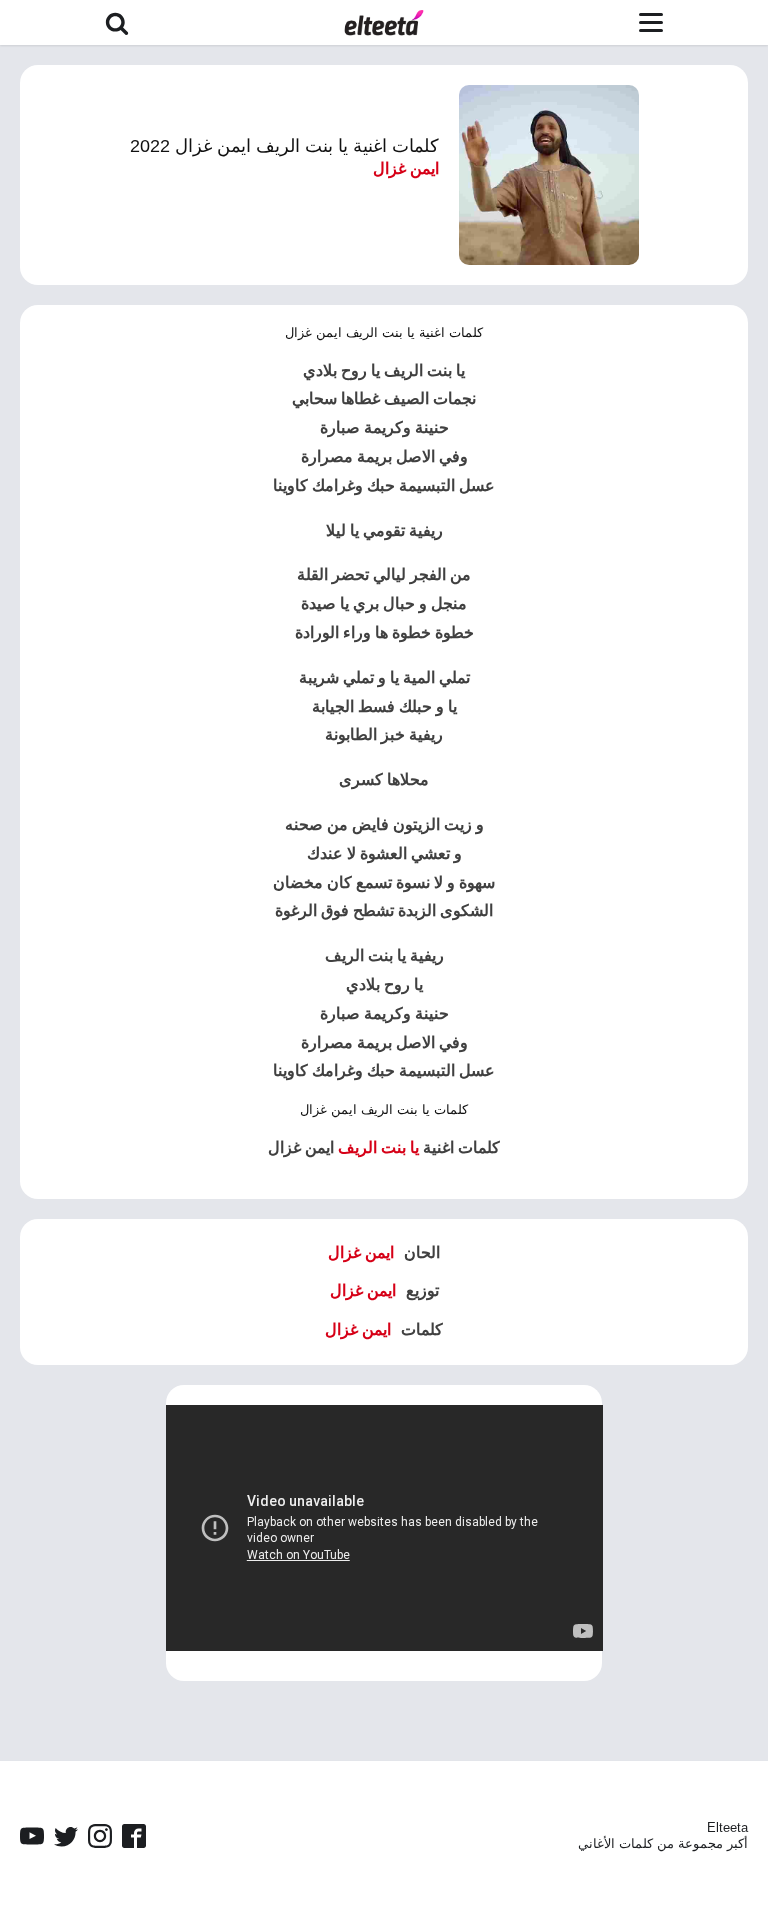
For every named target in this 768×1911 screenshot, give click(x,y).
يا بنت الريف (378, 1147)
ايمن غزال (406, 168)
